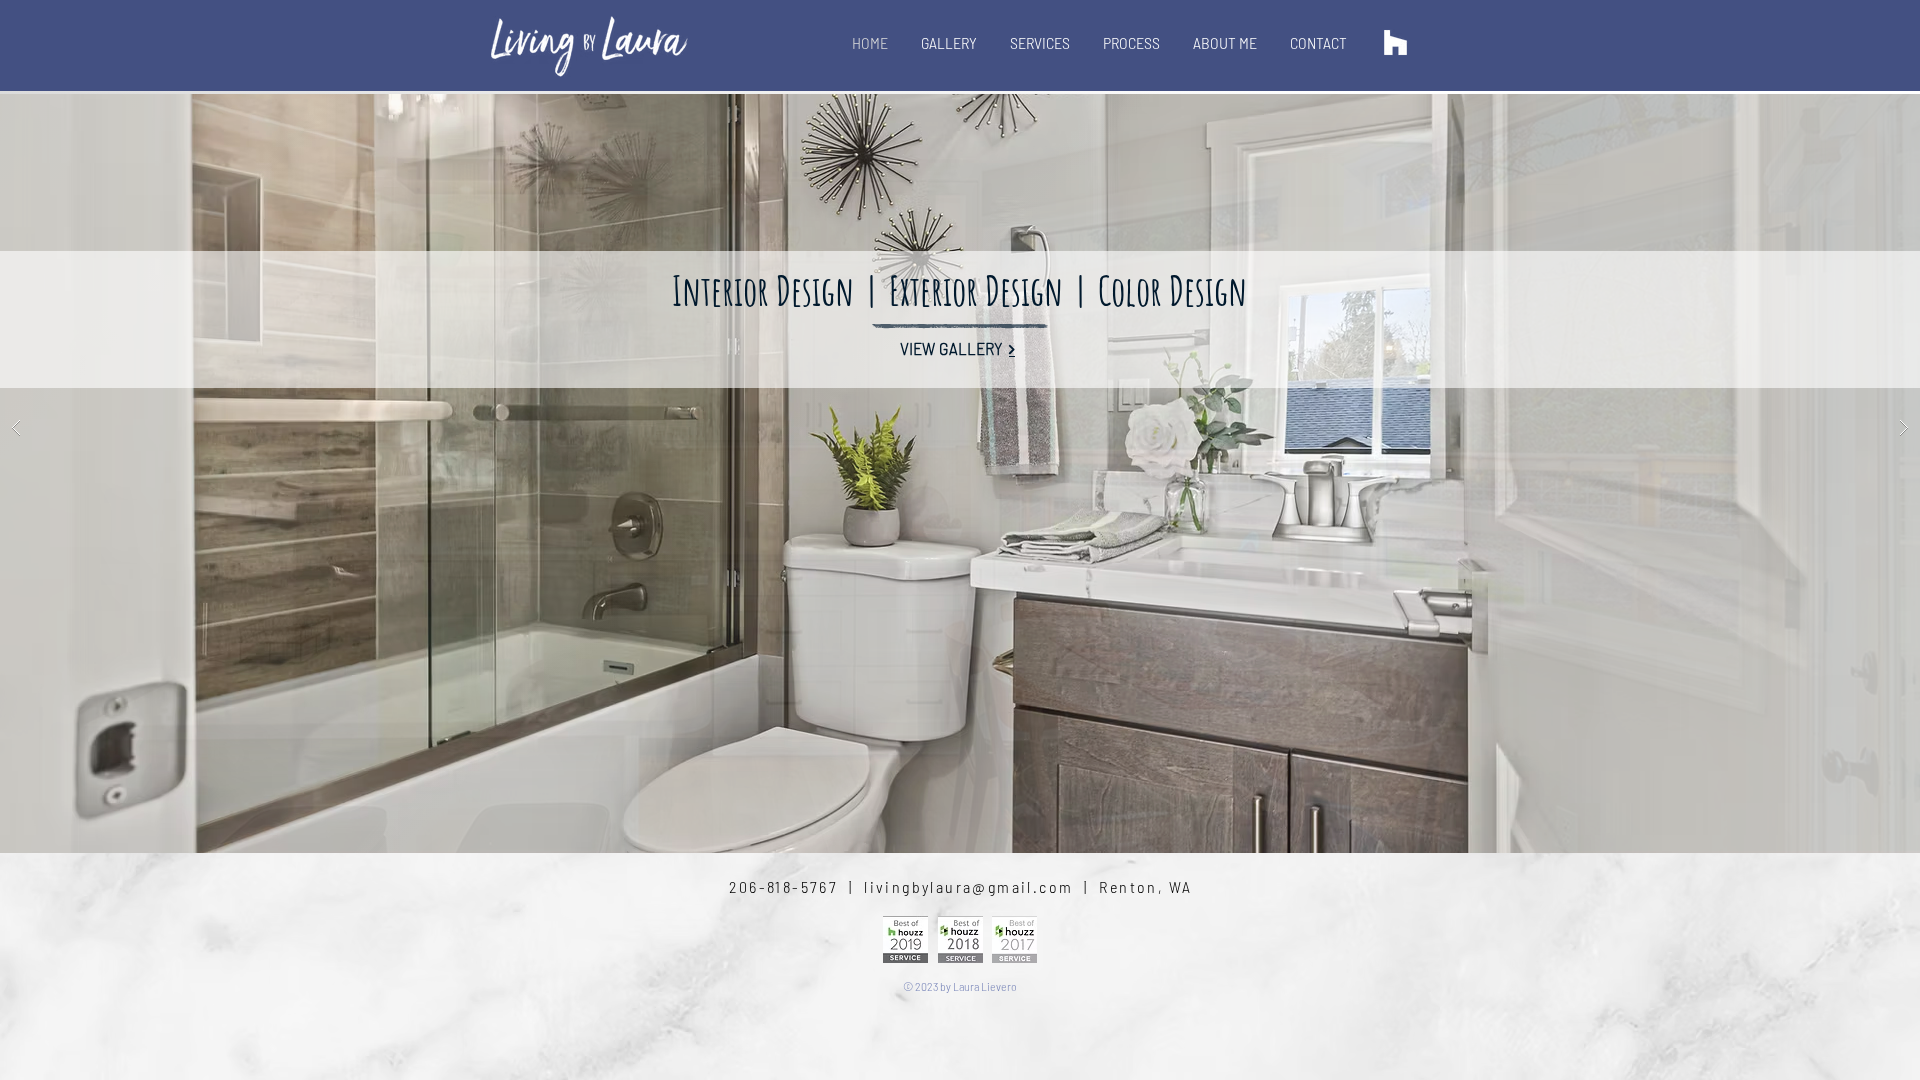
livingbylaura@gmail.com (968, 886)
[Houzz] (1395, 42)
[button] (960, 428)
